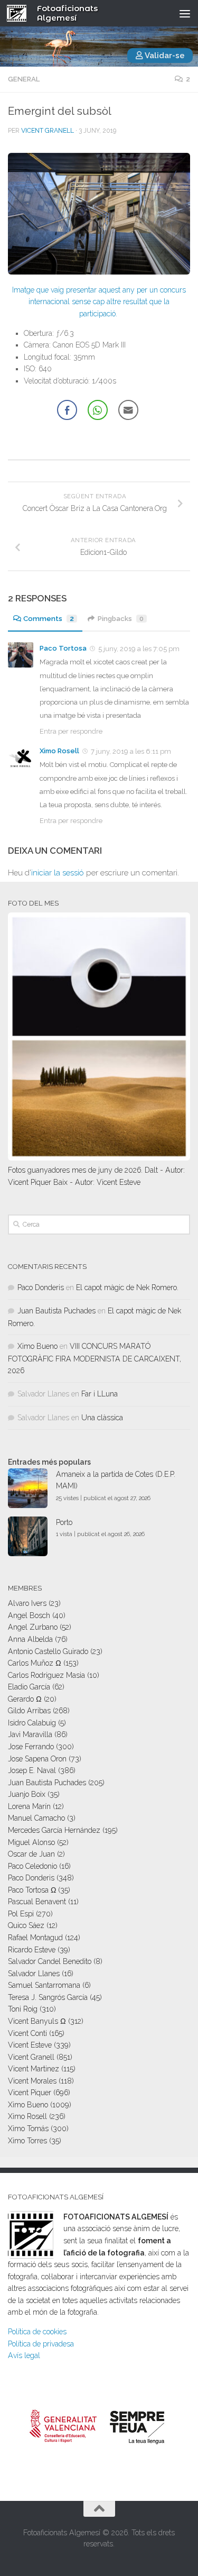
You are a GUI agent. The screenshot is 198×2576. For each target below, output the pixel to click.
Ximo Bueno (37, 1346)
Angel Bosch (29, 1615)
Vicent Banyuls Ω (37, 2021)
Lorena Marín (29, 1806)
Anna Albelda (30, 1639)
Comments (49, 619)
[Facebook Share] (67, 410)
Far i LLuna (100, 1394)
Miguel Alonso (31, 1842)
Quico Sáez (26, 1925)
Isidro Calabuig (32, 1723)
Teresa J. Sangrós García (48, 1997)
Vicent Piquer (30, 2093)
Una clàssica (102, 1418)
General (24, 79)
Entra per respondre (71, 731)
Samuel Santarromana (44, 1985)
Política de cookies (37, 2332)
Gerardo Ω (25, 1699)
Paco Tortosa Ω (32, 1890)
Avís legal (24, 2355)
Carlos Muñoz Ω (35, 1663)
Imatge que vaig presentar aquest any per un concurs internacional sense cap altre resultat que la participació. (99, 302)
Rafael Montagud (35, 1938)
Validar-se (164, 56)
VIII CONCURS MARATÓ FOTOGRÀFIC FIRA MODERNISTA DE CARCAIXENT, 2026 (95, 1358)
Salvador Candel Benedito (50, 1961)
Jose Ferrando (31, 1747)
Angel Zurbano (33, 1627)
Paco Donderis (41, 1287)
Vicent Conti (27, 2033)
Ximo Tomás (28, 2129)
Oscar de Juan (31, 1854)
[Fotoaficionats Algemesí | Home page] (20, 13)
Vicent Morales (32, 2081)
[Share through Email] (128, 410)
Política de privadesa (41, 2344)
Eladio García (29, 1687)
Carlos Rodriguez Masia (46, 1675)
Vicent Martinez (34, 2069)
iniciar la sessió (58, 873)
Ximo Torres (27, 2141)
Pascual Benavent (37, 1902)
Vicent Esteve (30, 2045)
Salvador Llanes (34, 1974)
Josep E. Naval (32, 1770)
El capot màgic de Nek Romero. (127, 1287)
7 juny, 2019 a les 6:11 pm (131, 751)
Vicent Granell (48, 131)
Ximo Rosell (59, 751)
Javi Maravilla (30, 1734)
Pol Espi (21, 1914)
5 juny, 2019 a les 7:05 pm (139, 649)
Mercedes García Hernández (54, 1830)
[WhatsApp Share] (98, 410)
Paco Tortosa (63, 648)
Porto (64, 1522)
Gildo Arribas (29, 1711)
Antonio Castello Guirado (48, 1651)
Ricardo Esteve (32, 1950)
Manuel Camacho (36, 1818)
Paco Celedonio (32, 1866)
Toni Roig (23, 2009)
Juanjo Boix (27, 1794)
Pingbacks (121, 619)
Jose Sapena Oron (37, 1759)
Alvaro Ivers (27, 1603)
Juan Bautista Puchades (56, 1311)
